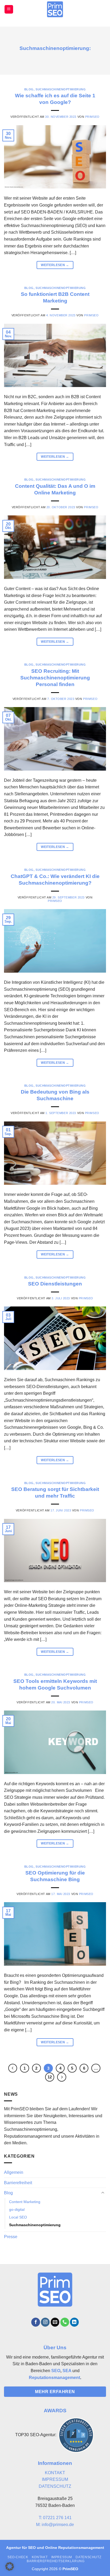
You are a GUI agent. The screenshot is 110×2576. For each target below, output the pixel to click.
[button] (9, 9)
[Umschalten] (103, 2193)
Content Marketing (25, 2202)
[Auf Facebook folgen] (36, 2322)
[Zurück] (13, 2068)
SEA (67, 2371)
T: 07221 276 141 (55, 2518)
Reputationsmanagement (54, 2378)
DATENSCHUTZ (55, 2486)
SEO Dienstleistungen (55, 1284)
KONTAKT (55, 2473)
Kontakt (40, 2557)
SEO (56, 2371)
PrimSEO (92, 117)
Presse (11, 2237)
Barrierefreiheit (18, 2183)
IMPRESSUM (55, 2479)
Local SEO (18, 2217)
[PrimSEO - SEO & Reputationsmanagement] (55, 9)
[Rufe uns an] (65, 2322)
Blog (29, 89)
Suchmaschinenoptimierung (61, 89)
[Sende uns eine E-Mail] (55, 2322)
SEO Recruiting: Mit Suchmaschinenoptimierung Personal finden (55, 678)
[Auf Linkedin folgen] (74, 2322)
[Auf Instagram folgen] (45, 2322)
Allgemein (14, 2172)
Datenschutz (88, 2557)
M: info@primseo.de (55, 2525)
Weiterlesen (55, 265)
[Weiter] (62, 2077)
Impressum (62, 2557)
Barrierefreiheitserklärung (56, 2561)
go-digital (17, 2209)
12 (50, 2077)
